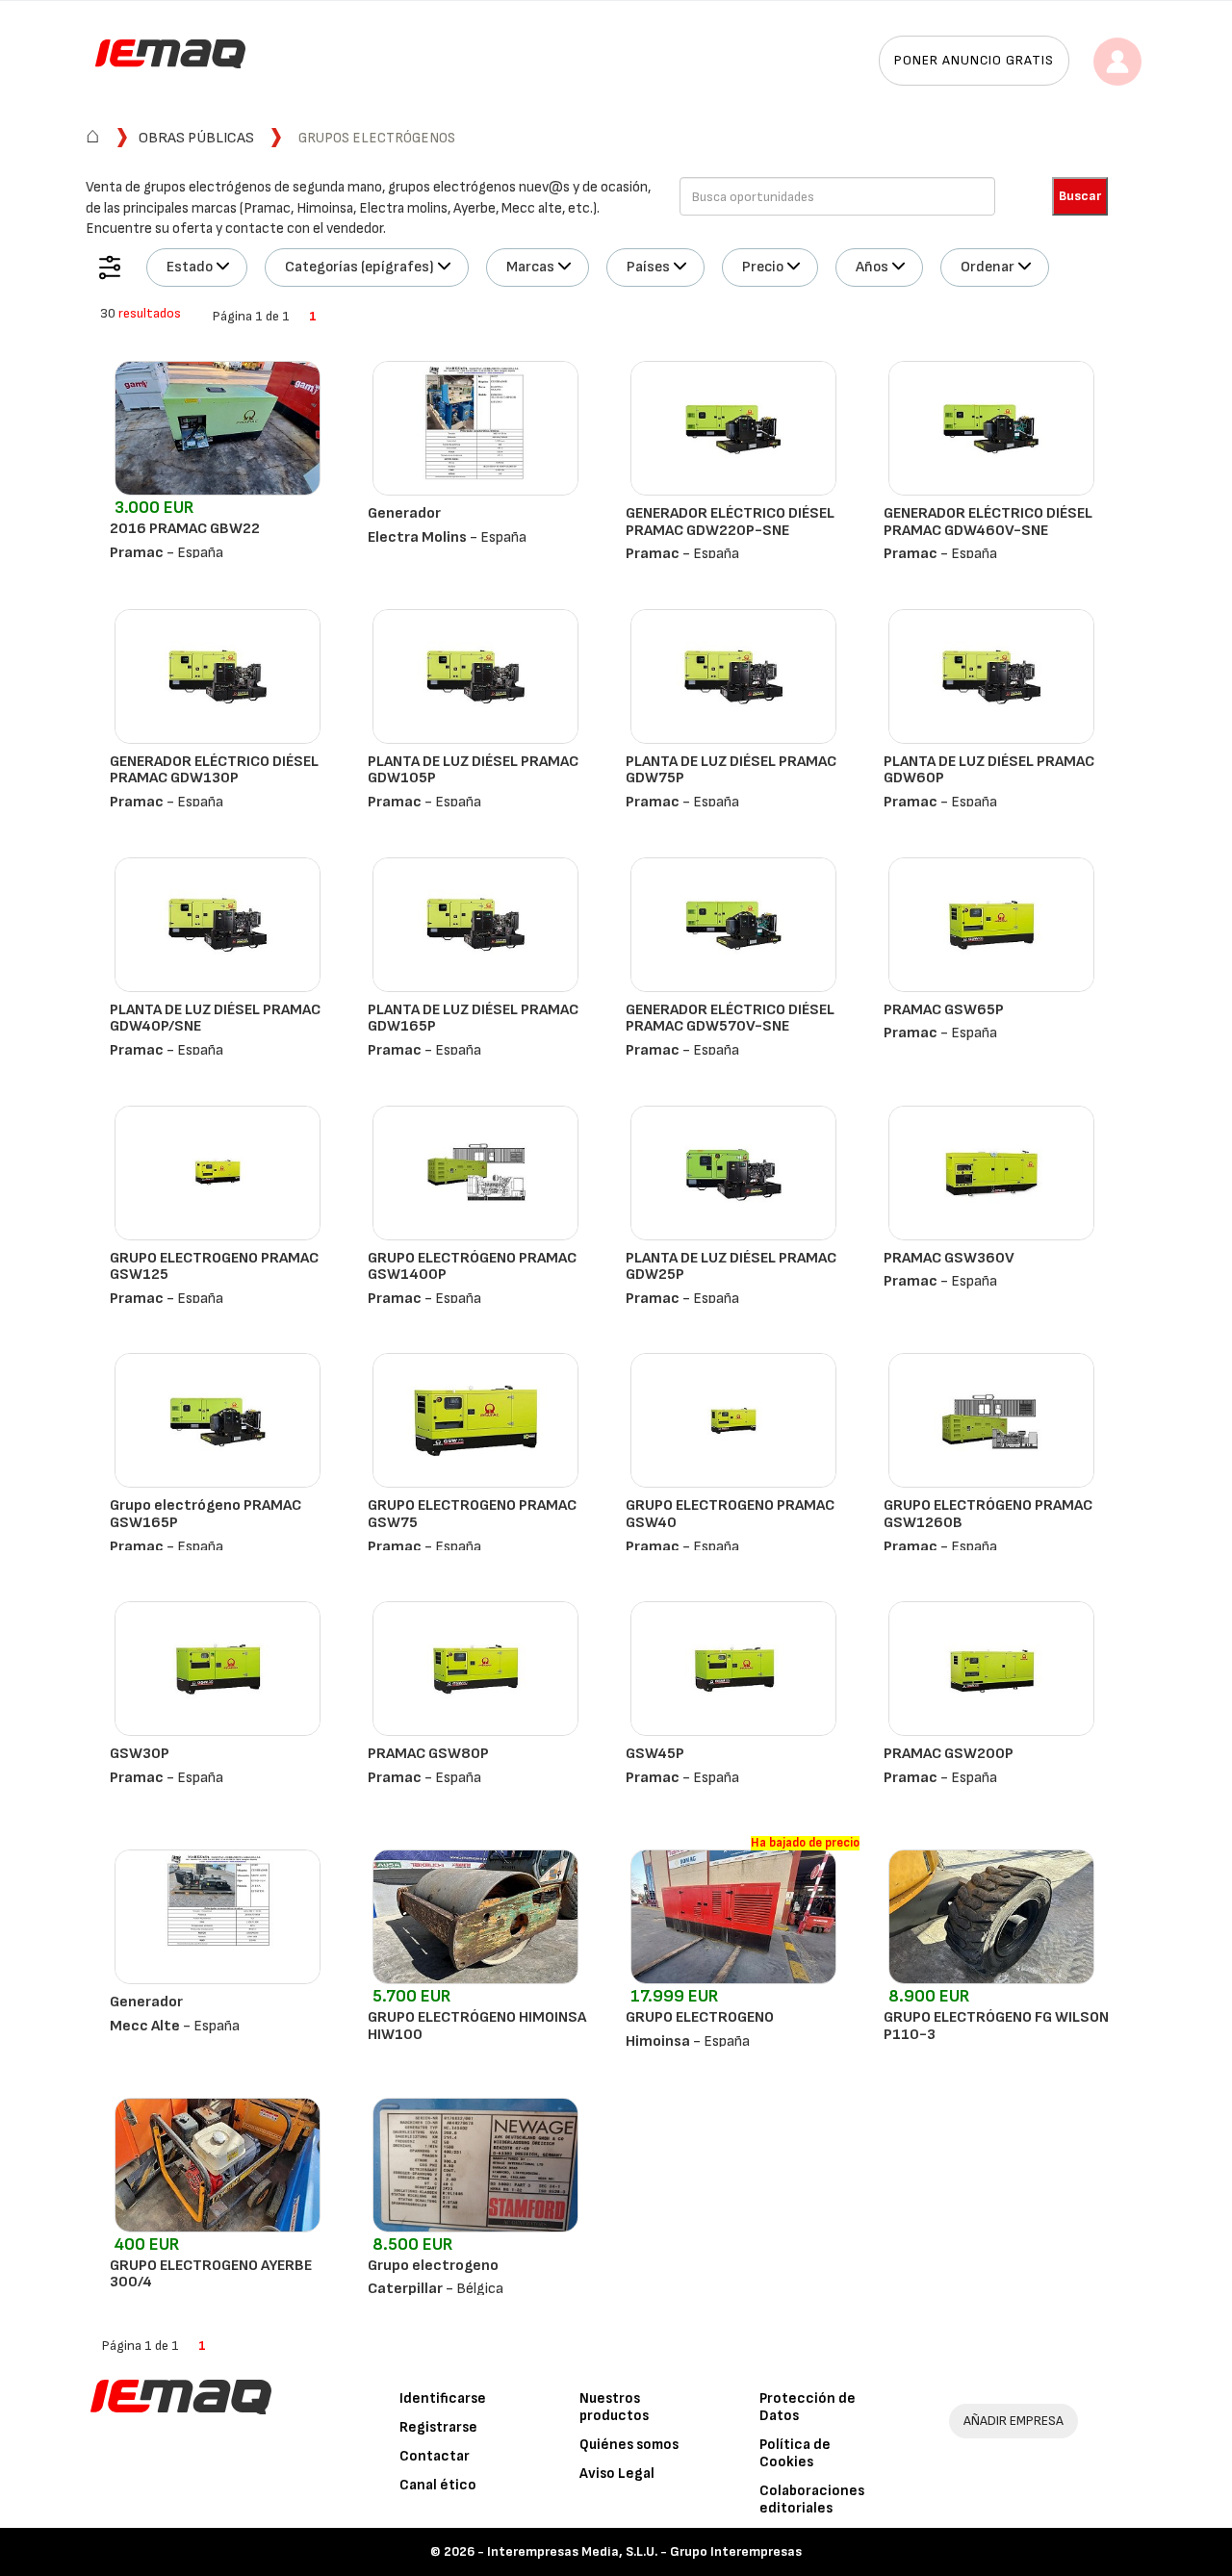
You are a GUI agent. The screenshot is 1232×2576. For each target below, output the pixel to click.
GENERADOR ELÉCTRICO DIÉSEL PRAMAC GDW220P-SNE (730, 522)
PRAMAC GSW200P (949, 1754)
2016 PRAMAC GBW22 (185, 529)
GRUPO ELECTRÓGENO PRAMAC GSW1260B (988, 1514)
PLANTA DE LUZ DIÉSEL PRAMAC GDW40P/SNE (215, 1019)
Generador (404, 513)
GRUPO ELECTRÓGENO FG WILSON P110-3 (996, 2026)
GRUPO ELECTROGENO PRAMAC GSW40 (730, 1514)
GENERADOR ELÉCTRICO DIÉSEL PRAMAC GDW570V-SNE (730, 1019)
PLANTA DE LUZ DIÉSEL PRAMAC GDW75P (731, 770)
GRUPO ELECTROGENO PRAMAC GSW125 (214, 1267)
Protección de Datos (808, 2407)
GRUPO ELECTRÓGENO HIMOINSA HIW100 (477, 2026)
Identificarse (443, 2398)
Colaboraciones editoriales (812, 2499)
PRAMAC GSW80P (428, 1754)
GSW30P (140, 1754)
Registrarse (438, 2427)
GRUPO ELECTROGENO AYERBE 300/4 (211, 2274)
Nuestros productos (614, 2407)
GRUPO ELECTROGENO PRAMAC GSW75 (472, 1514)
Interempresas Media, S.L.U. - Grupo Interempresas (644, 2551)
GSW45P (655, 1754)
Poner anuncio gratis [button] (974, 60)
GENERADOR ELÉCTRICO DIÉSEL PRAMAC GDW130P (214, 770)
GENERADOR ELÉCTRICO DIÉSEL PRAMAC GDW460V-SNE (988, 522)
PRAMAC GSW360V (949, 1258)
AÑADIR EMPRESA (1014, 2421)
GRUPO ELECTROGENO (700, 2017)
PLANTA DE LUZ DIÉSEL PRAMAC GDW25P (731, 1267)
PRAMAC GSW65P (944, 1010)
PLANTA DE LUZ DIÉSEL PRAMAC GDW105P (473, 770)
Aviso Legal (617, 2474)
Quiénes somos (629, 2445)
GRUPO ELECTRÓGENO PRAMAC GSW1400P (472, 1267)
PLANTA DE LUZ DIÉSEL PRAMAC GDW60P (989, 770)
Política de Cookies (795, 2453)
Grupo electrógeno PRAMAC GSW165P (205, 1514)
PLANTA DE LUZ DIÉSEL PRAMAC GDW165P (473, 1019)
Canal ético (438, 2485)
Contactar (435, 2456)
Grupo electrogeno (433, 2266)
